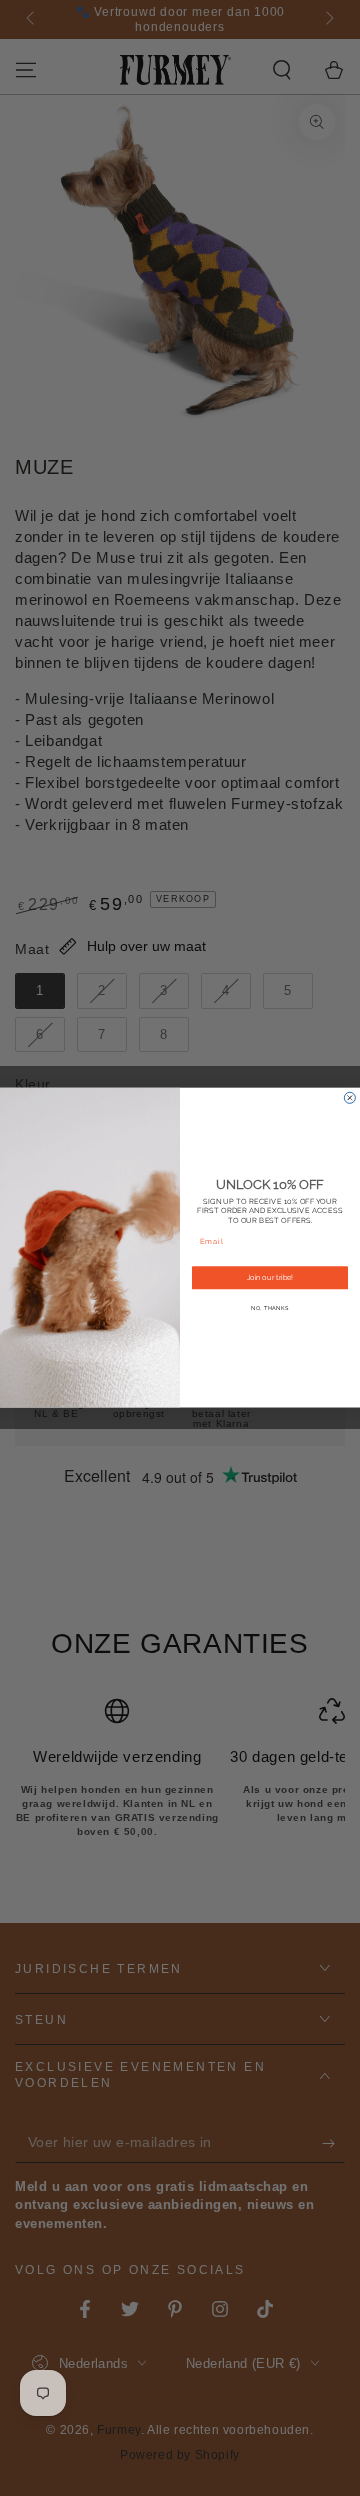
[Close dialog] (349, 1098)
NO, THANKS (270, 1308)
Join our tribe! (270, 1277)
